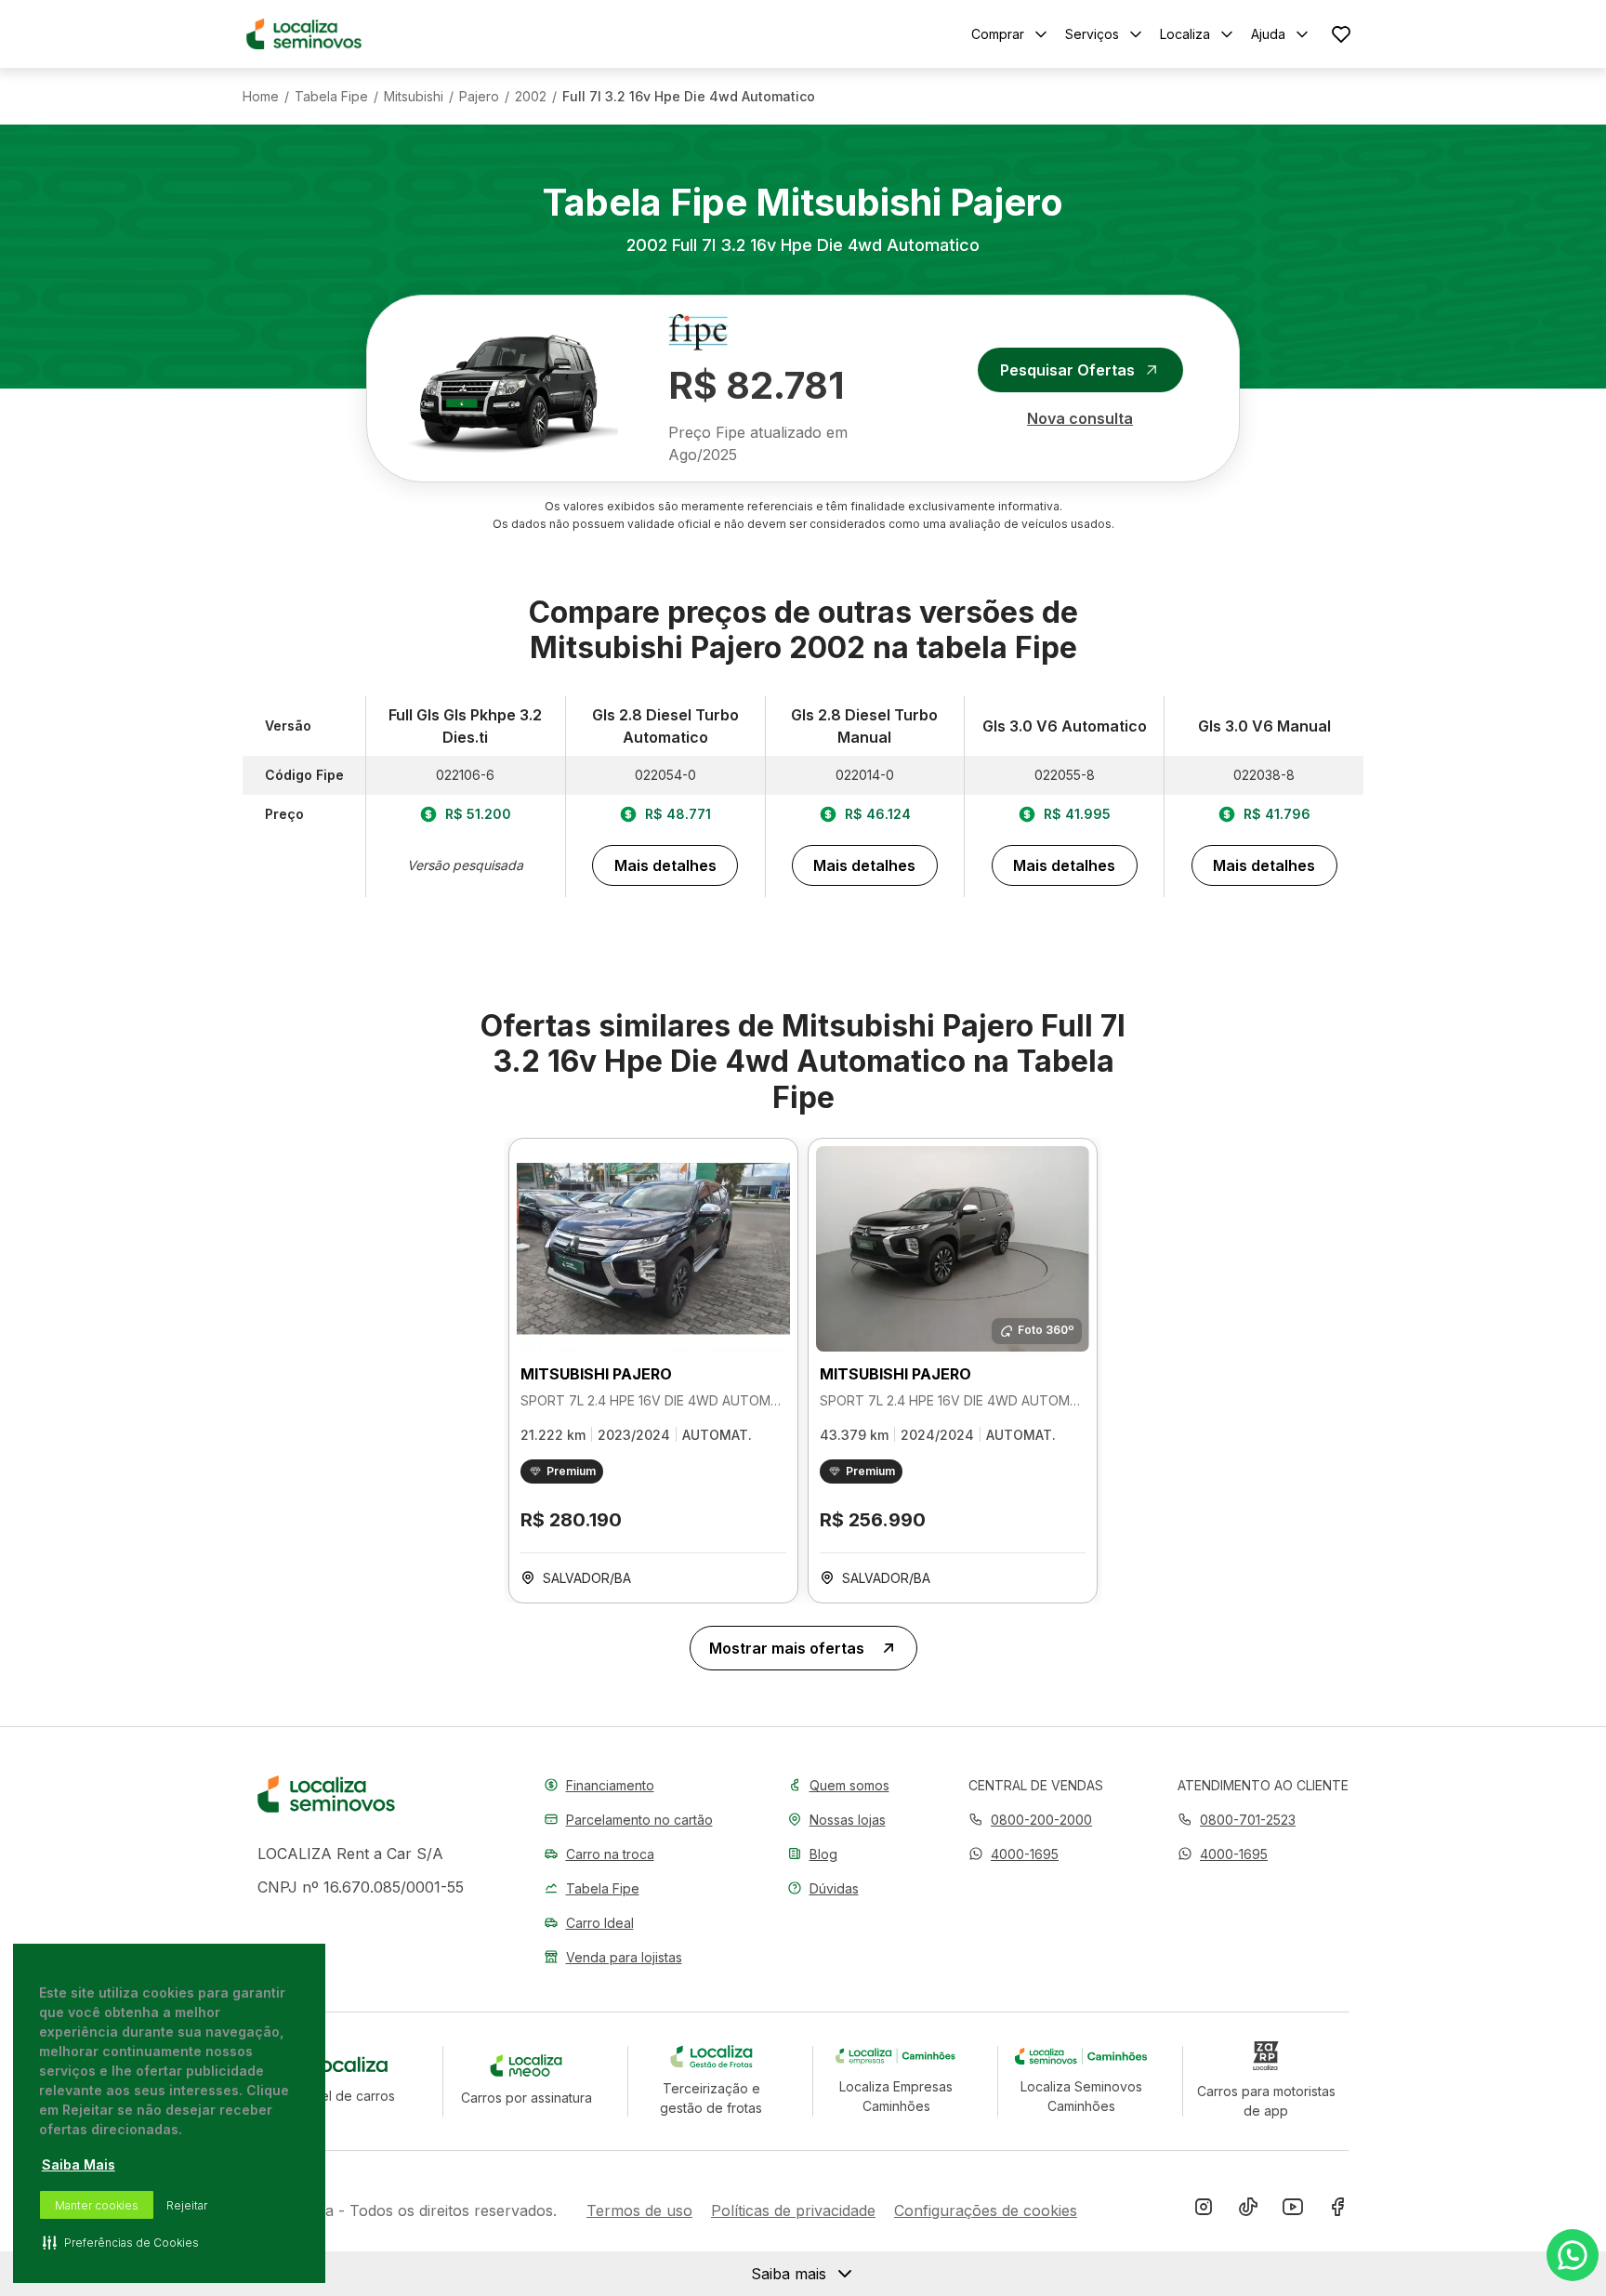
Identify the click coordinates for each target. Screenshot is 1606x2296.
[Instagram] (1204, 2210)
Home (261, 97)
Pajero (479, 97)
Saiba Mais (79, 2164)
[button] (1014, 1854)
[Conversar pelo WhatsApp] (1573, 2255)
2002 (531, 97)
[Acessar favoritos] (1341, 34)
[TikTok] (1248, 2210)
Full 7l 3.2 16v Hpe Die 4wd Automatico (689, 97)
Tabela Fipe (331, 97)
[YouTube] (1293, 2210)
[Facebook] (1337, 2210)
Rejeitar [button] (187, 2205)
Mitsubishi (414, 97)
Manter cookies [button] (97, 2205)
